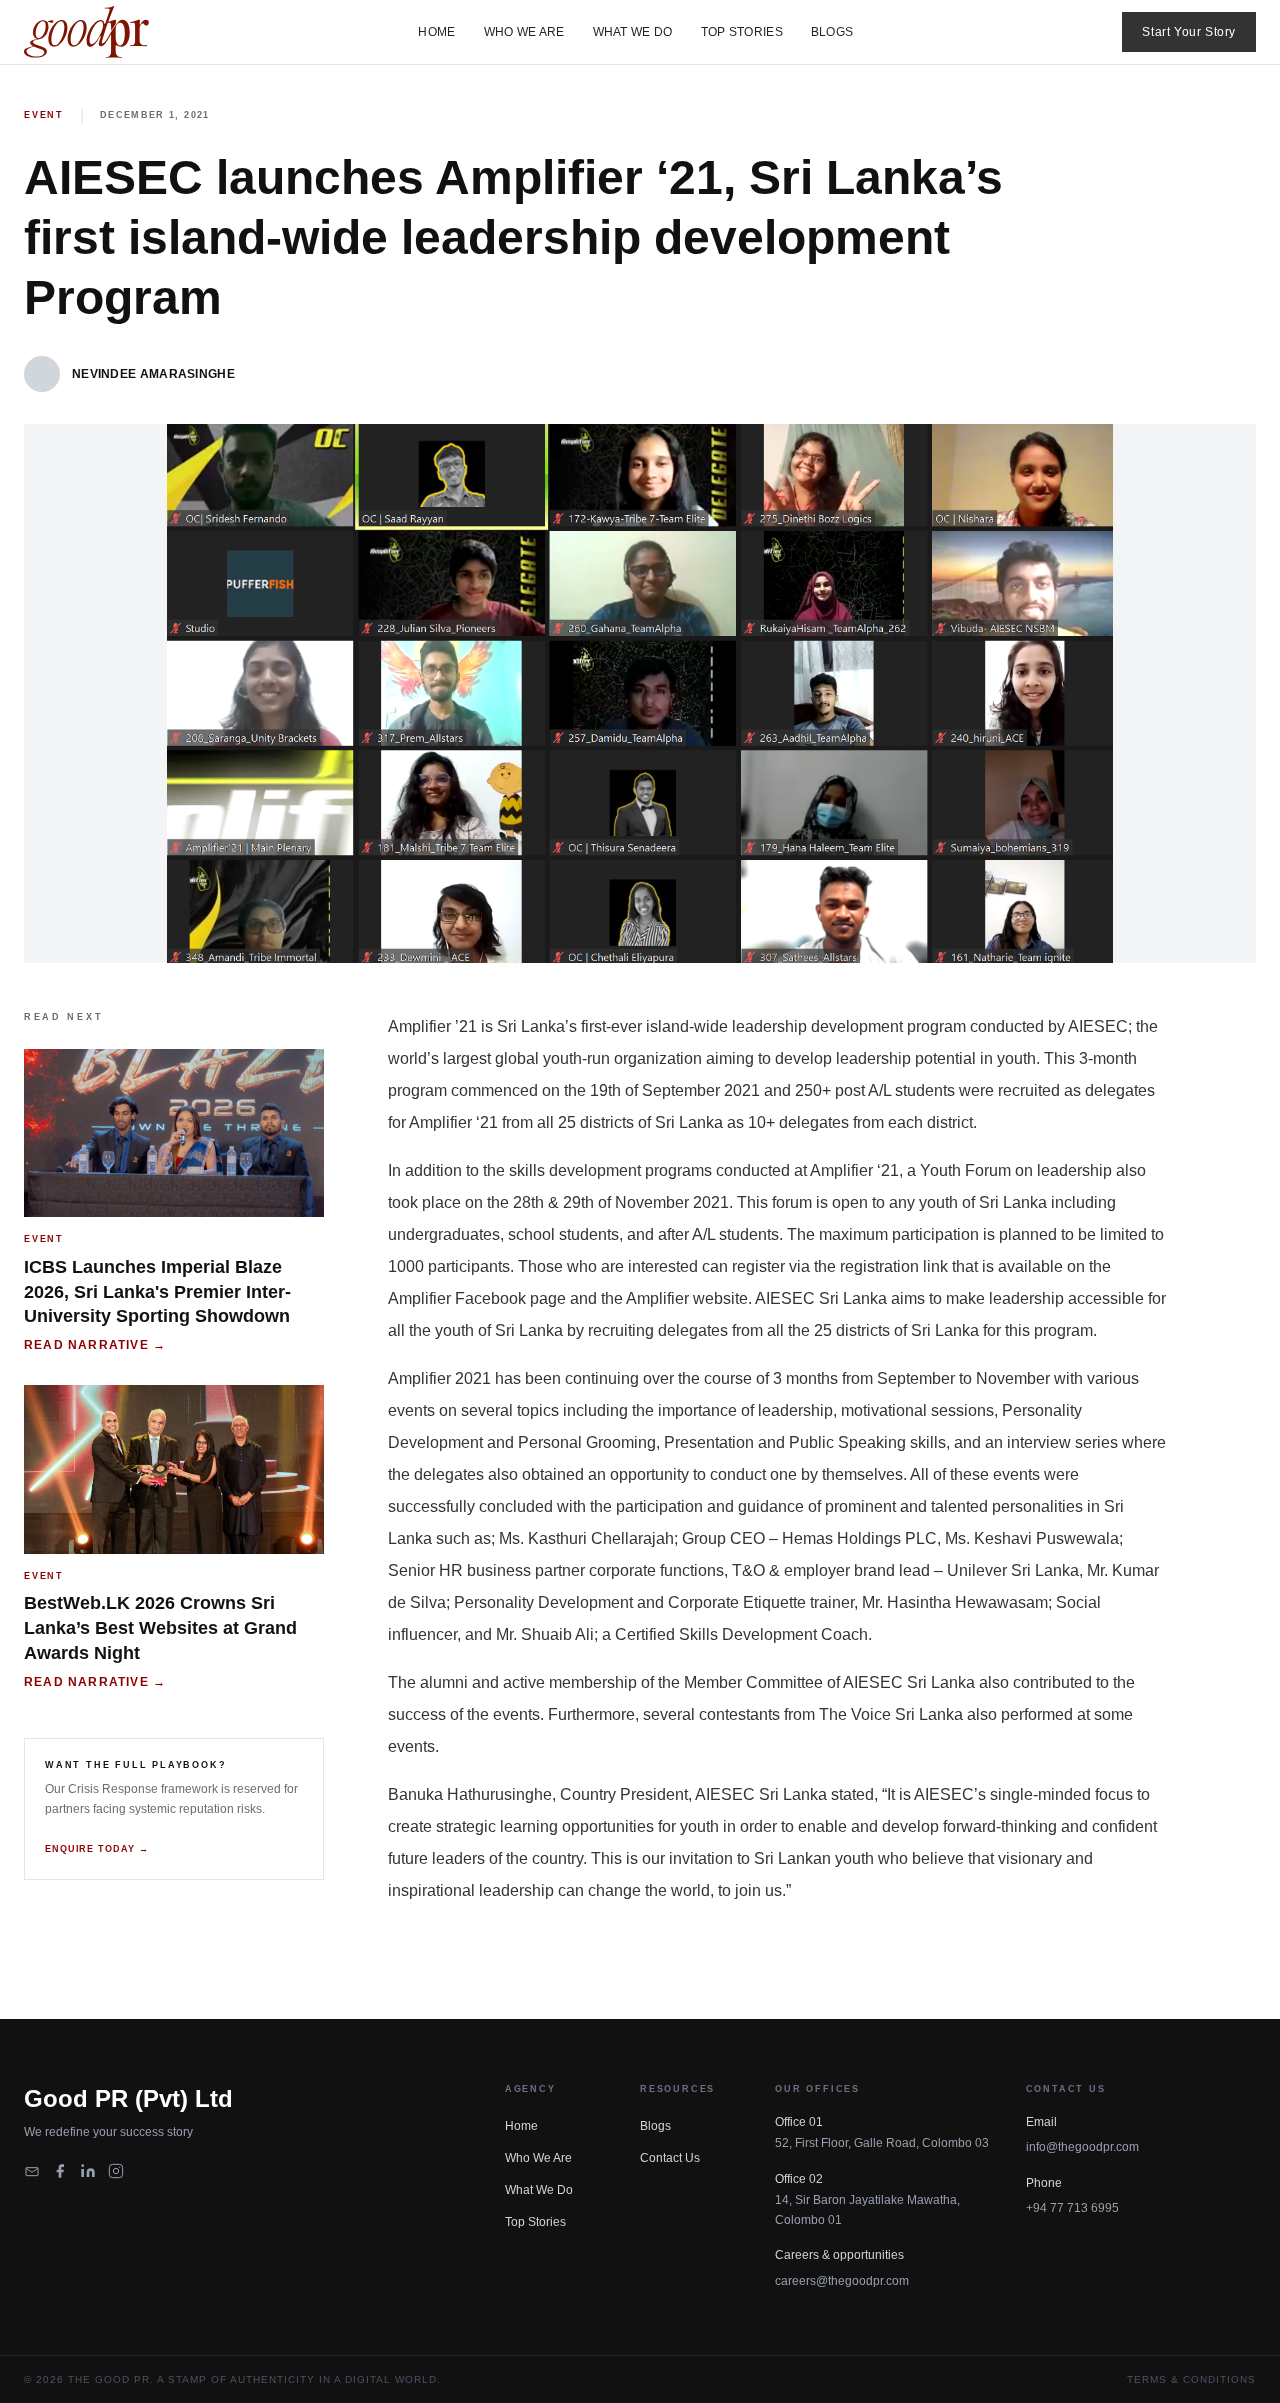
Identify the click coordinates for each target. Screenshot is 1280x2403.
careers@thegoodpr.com (842, 2281)
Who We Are (524, 32)
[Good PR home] (86, 32)
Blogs (832, 32)
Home (436, 32)
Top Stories (742, 32)
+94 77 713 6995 (1072, 2208)
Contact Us (670, 2158)
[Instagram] (116, 2171)
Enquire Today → (97, 1849)
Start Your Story (1189, 32)
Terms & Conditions (1191, 2379)
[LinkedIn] (88, 2171)
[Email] (32, 2171)
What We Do (633, 32)
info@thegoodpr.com (1082, 2147)
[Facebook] (60, 2171)
